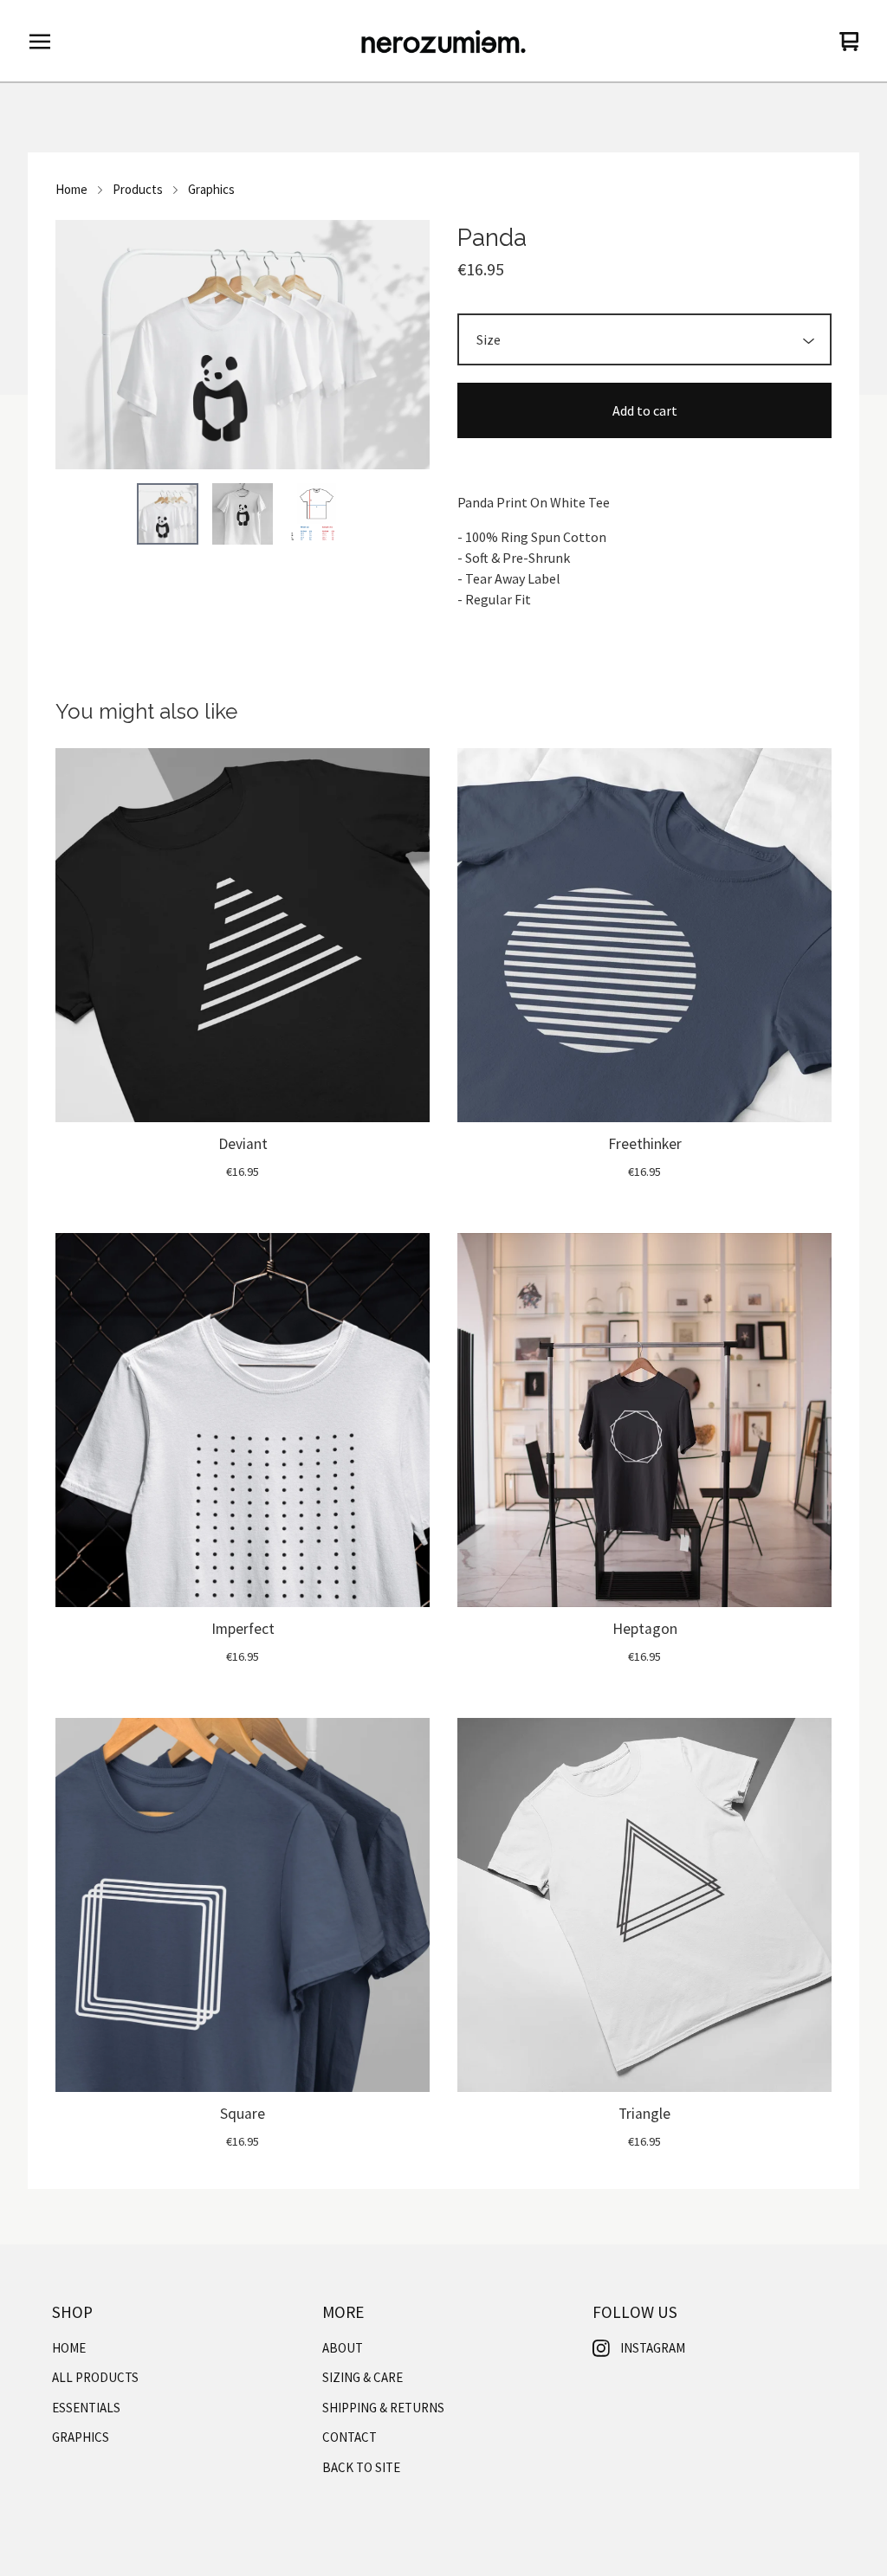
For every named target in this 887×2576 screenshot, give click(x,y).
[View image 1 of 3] (167, 513)
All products (95, 2377)
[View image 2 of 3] (243, 513)
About (343, 2348)
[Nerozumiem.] (443, 42)
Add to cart (645, 410)
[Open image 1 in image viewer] (243, 345)
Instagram (653, 2348)
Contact (350, 2437)
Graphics (211, 189)
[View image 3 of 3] (317, 513)
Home (71, 189)
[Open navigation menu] (40, 42)
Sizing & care (363, 2377)
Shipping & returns (383, 2408)
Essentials (86, 2408)
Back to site (361, 2467)
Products (138, 189)
